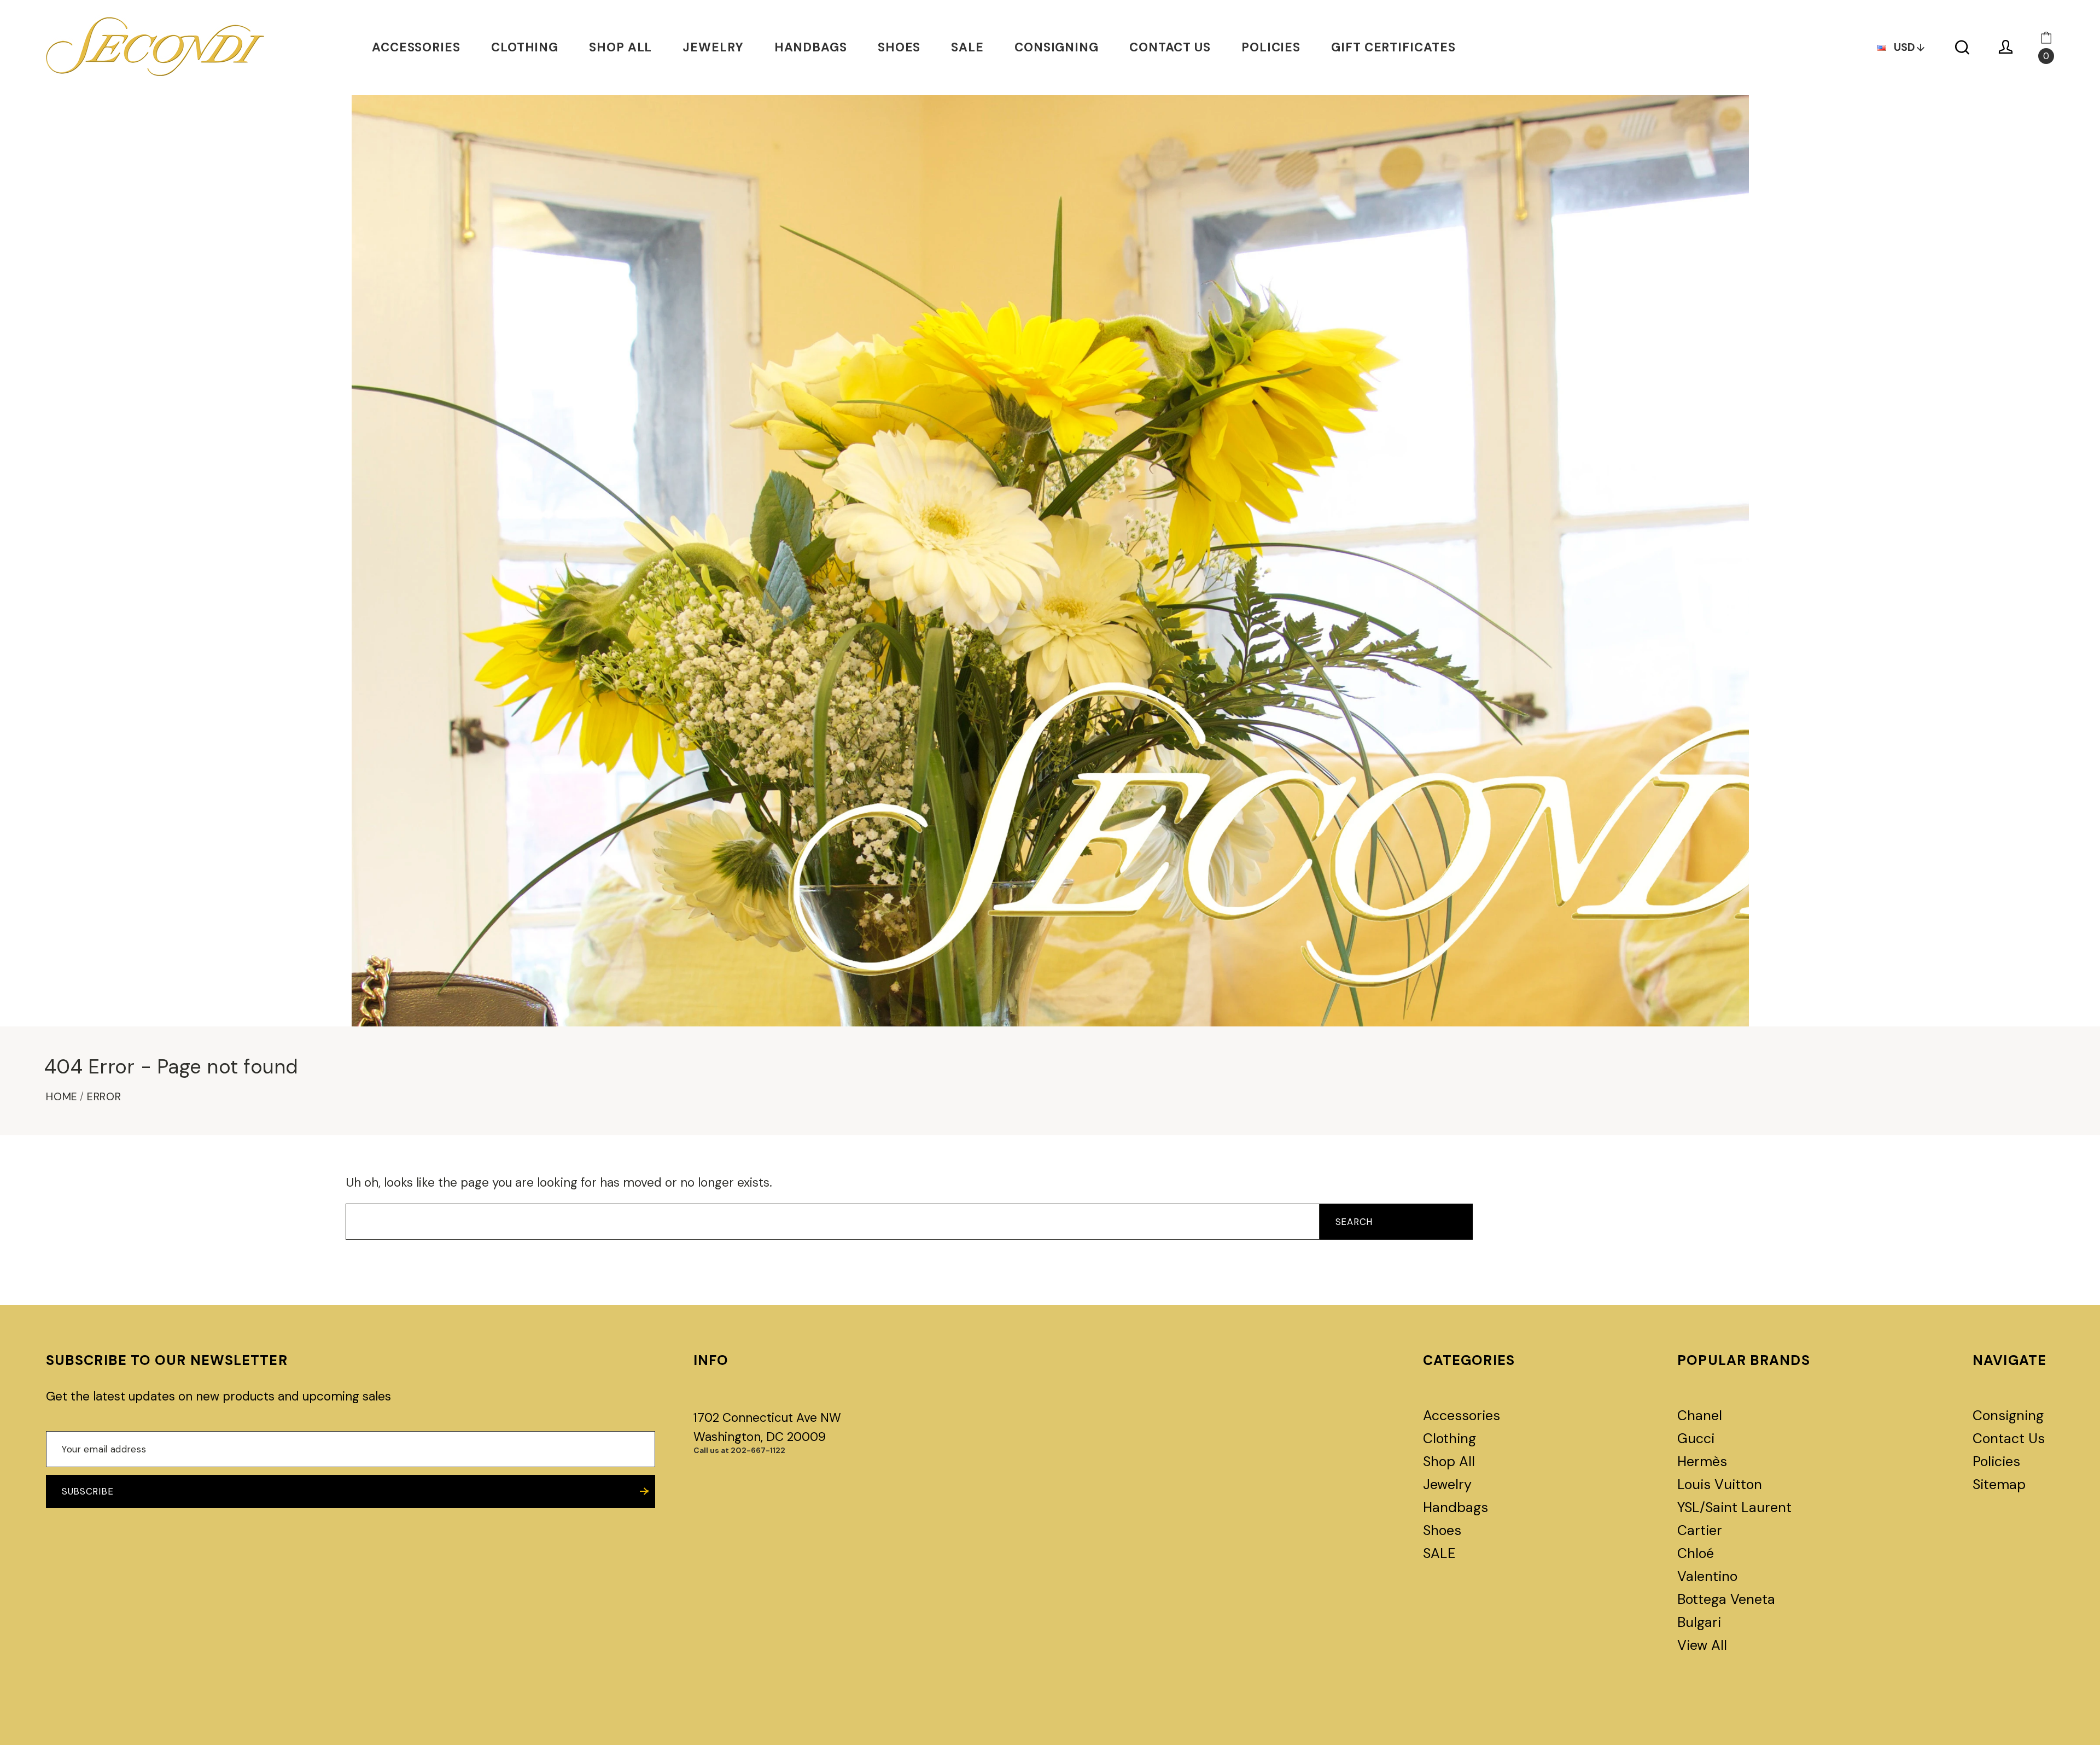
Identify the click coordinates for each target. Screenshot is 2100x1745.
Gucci (1696, 1438)
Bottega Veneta (1726, 1599)
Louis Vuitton (1720, 1484)
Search (1354, 1222)
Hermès (1702, 1461)
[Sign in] (2006, 47)
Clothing (525, 47)
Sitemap (1999, 1484)
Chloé (1696, 1553)
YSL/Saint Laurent (1734, 1507)
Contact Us (1170, 47)
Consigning (1057, 47)
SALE (967, 47)
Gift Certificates (1393, 47)
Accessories (416, 47)
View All (1702, 1645)
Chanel (1700, 1416)
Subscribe (87, 1491)
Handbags (811, 47)
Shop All (620, 47)
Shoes (899, 47)
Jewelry (713, 47)
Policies (1271, 47)
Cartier (1700, 1530)
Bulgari (1699, 1622)
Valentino (1707, 1576)
